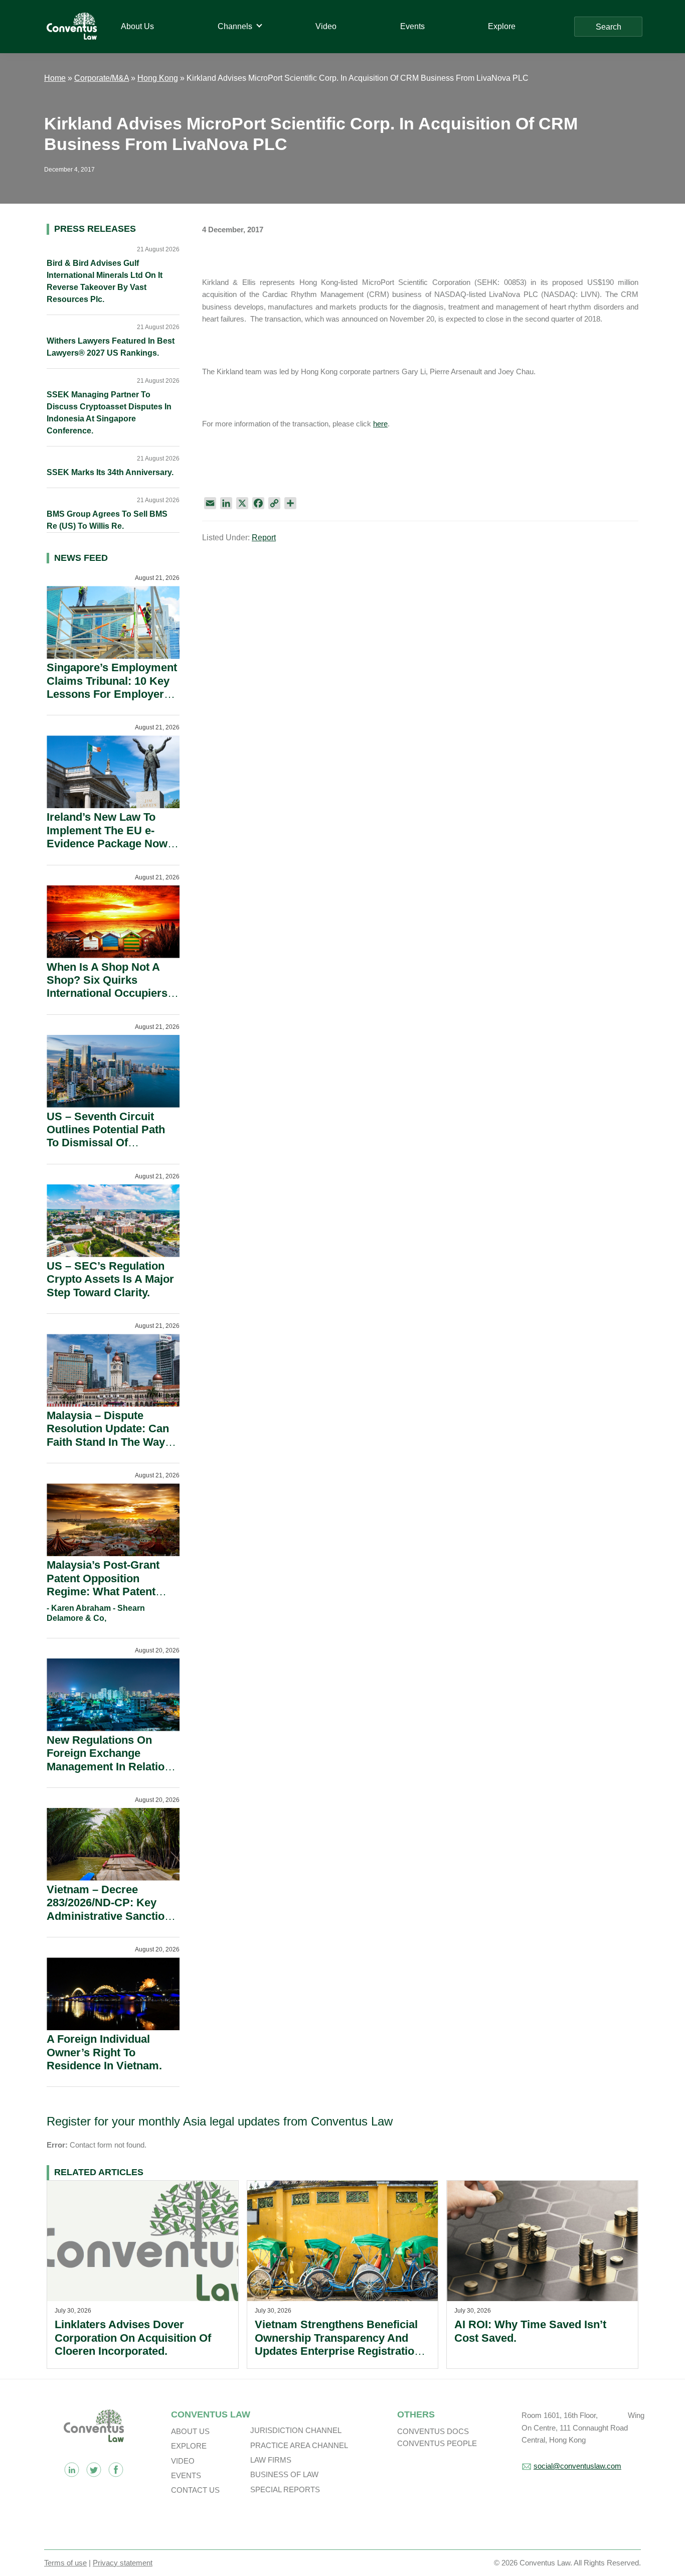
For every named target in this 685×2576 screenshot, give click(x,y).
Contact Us (195, 2490)
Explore (189, 2446)
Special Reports (285, 2489)
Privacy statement (123, 2563)
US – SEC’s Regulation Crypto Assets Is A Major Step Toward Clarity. (110, 1279)
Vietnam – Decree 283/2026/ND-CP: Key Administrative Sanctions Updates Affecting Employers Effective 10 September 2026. (112, 1923)
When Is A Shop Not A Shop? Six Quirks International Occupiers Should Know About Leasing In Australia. (107, 994)
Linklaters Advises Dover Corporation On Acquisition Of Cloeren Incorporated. (133, 2338)
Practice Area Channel (299, 2445)
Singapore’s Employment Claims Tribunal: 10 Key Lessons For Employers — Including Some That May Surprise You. (112, 694)
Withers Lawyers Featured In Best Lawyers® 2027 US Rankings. (111, 347)
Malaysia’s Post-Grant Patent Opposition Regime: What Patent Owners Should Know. (104, 1585)
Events (186, 2475)
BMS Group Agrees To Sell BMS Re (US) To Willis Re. (107, 520)
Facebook (116, 2470)
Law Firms (271, 2460)
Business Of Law (284, 2474)
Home (55, 78)
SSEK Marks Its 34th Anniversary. (110, 472)
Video (183, 2461)
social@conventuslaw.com (577, 2466)
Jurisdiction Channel (296, 2430)
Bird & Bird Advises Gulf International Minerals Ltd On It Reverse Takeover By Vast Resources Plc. (105, 281)
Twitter (94, 2470)
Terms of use (65, 2563)
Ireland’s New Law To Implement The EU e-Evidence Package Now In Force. (107, 837)
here (380, 424)
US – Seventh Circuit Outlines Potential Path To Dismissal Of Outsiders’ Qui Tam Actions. (106, 1143)
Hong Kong (158, 78)
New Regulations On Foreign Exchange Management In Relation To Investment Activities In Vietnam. (109, 1767)
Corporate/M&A (102, 78)
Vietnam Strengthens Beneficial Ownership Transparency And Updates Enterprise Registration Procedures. (338, 2344)
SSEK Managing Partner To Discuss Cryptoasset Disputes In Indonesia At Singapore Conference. (109, 413)
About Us (190, 2431)
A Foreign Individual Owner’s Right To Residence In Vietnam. (104, 2052)
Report (264, 538)
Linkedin (72, 2470)
